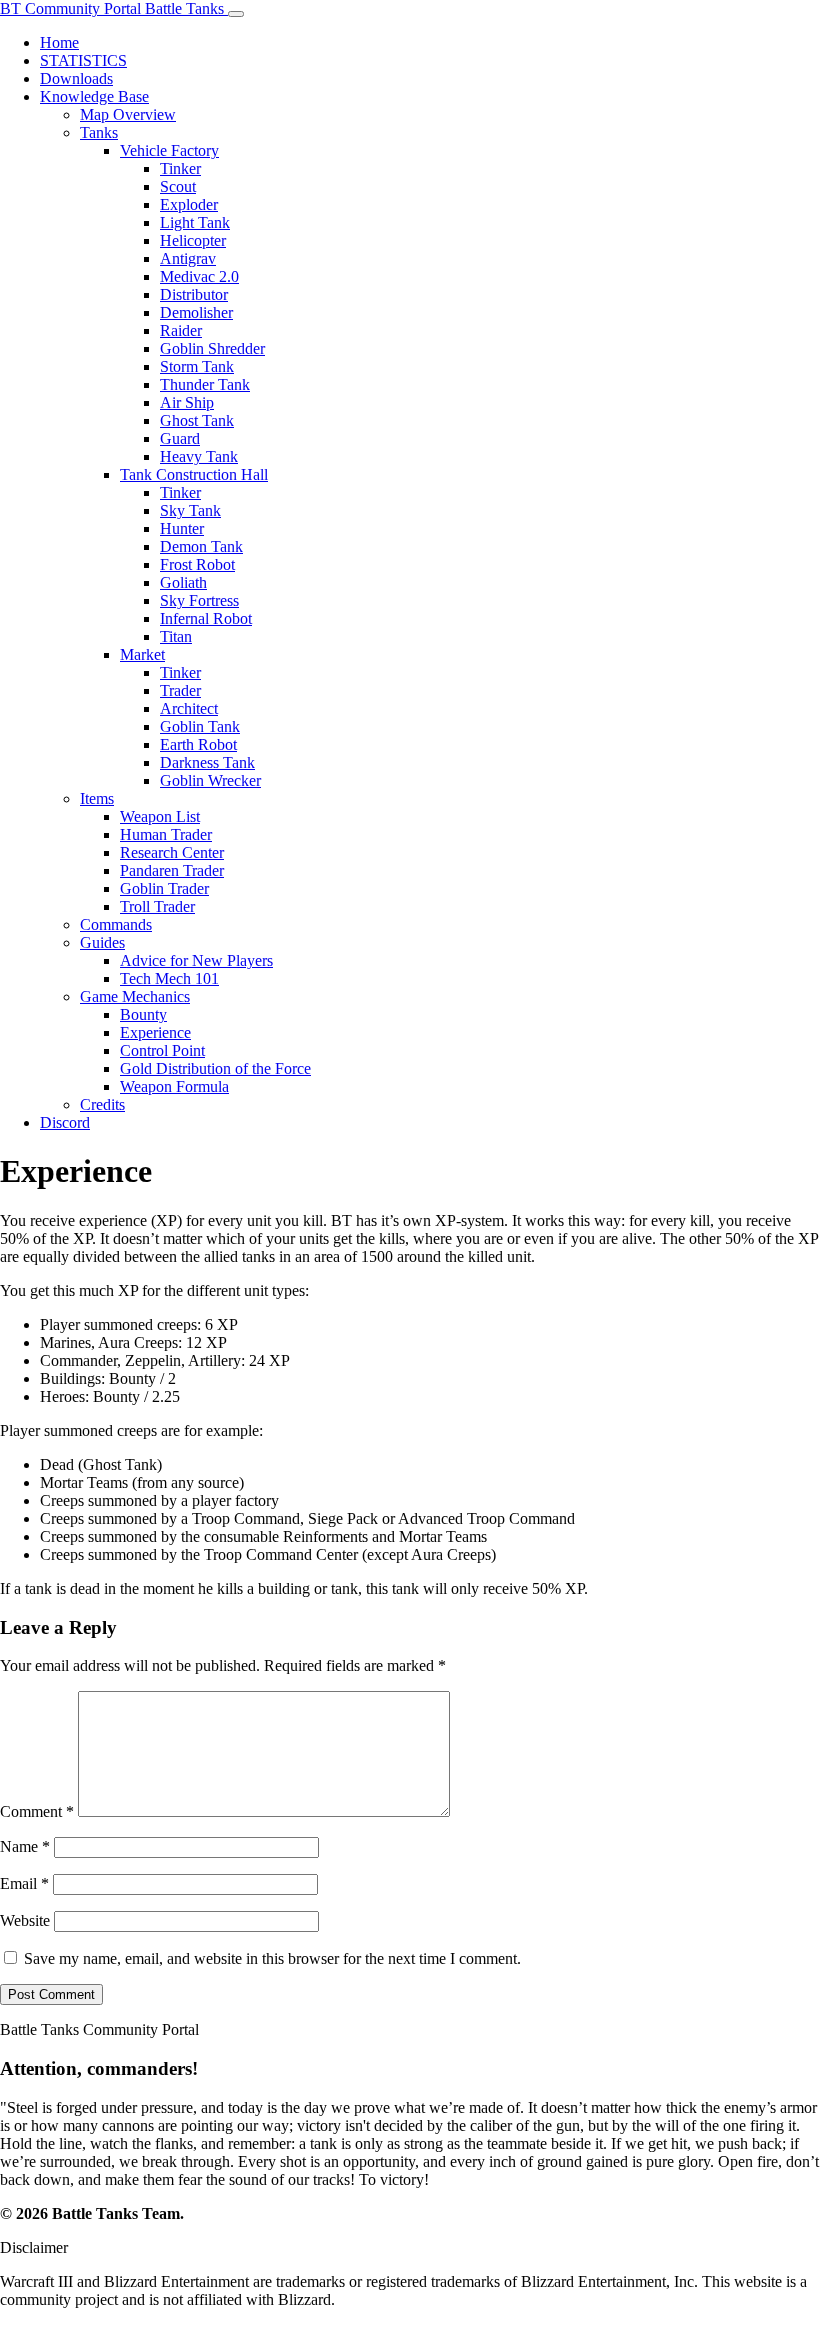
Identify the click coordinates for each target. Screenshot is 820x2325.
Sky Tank (190, 510)
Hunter (182, 528)
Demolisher (196, 312)
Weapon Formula (174, 1086)
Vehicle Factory (169, 150)
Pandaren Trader (172, 870)
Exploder (189, 204)
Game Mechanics (135, 996)
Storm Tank (197, 366)
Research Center (172, 852)
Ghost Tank (197, 420)
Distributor (194, 294)
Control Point (162, 1050)
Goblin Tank (200, 726)
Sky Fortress (199, 600)
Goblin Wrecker (210, 780)
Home (59, 42)
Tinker (180, 168)
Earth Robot (198, 744)
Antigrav (188, 258)
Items (97, 798)
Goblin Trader (164, 888)
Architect (189, 708)
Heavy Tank (199, 456)
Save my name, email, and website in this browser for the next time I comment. (272, 1958)
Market (142, 654)
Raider (181, 330)
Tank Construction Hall (194, 474)
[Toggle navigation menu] (236, 14)
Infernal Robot (206, 618)
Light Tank (195, 222)
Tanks (99, 132)
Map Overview (128, 114)
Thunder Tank (205, 384)
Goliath (183, 582)
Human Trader (166, 834)
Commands (116, 924)
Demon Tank (201, 546)
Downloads (76, 78)
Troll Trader (157, 906)
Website (25, 1920)
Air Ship (187, 402)
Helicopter (193, 240)
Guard (180, 438)
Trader (180, 690)
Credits (102, 1104)
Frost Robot (197, 564)
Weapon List (160, 816)
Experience (155, 1032)
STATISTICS (83, 60)
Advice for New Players (196, 960)
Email (24, 1883)
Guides (102, 942)
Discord (65, 1122)
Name (25, 1846)
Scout (178, 186)
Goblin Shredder (212, 348)
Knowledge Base (94, 96)
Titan (176, 636)
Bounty (143, 1014)
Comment (37, 1811)
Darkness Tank (207, 762)
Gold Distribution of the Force (215, 1068)
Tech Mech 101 (169, 978)
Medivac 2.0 (199, 276)
